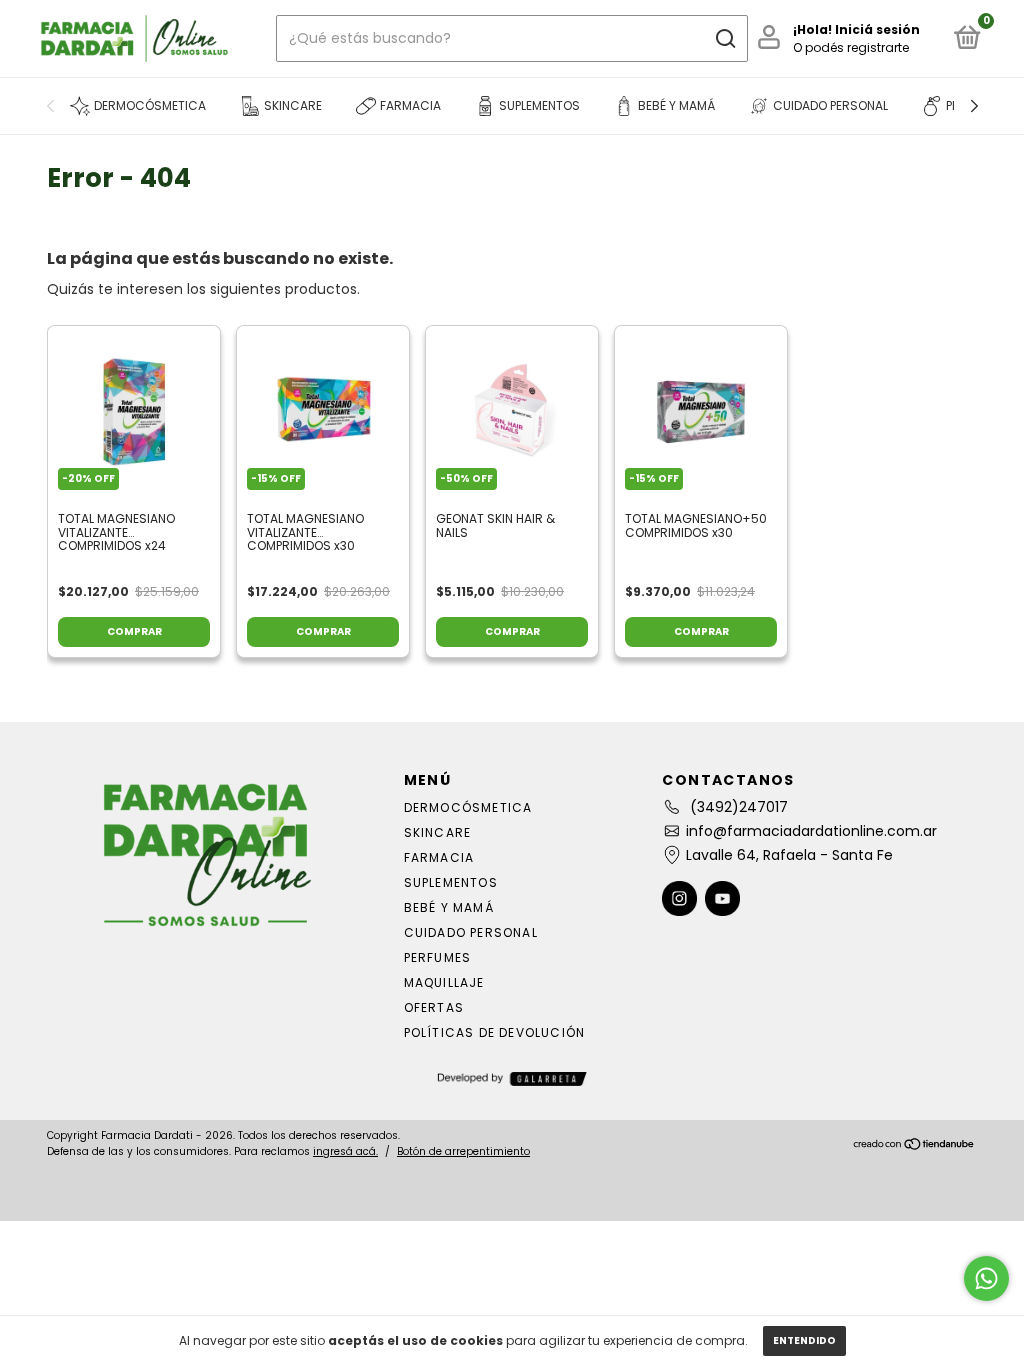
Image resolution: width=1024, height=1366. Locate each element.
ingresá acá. (345, 1151)
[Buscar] (724, 39)
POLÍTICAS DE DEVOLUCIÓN (495, 1032)
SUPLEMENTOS (451, 882)
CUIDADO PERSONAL (471, 932)
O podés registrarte (851, 47)
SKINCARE (438, 832)
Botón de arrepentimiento (463, 1151)
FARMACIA (439, 857)
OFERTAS (434, 1007)
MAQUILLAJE (444, 982)
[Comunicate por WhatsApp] (986, 1278)
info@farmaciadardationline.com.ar (811, 831)
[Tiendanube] (914, 1146)
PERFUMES (438, 957)
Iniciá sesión (877, 29)
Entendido (804, 1340)
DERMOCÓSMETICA (468, 807)
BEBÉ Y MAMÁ (449, 907)
